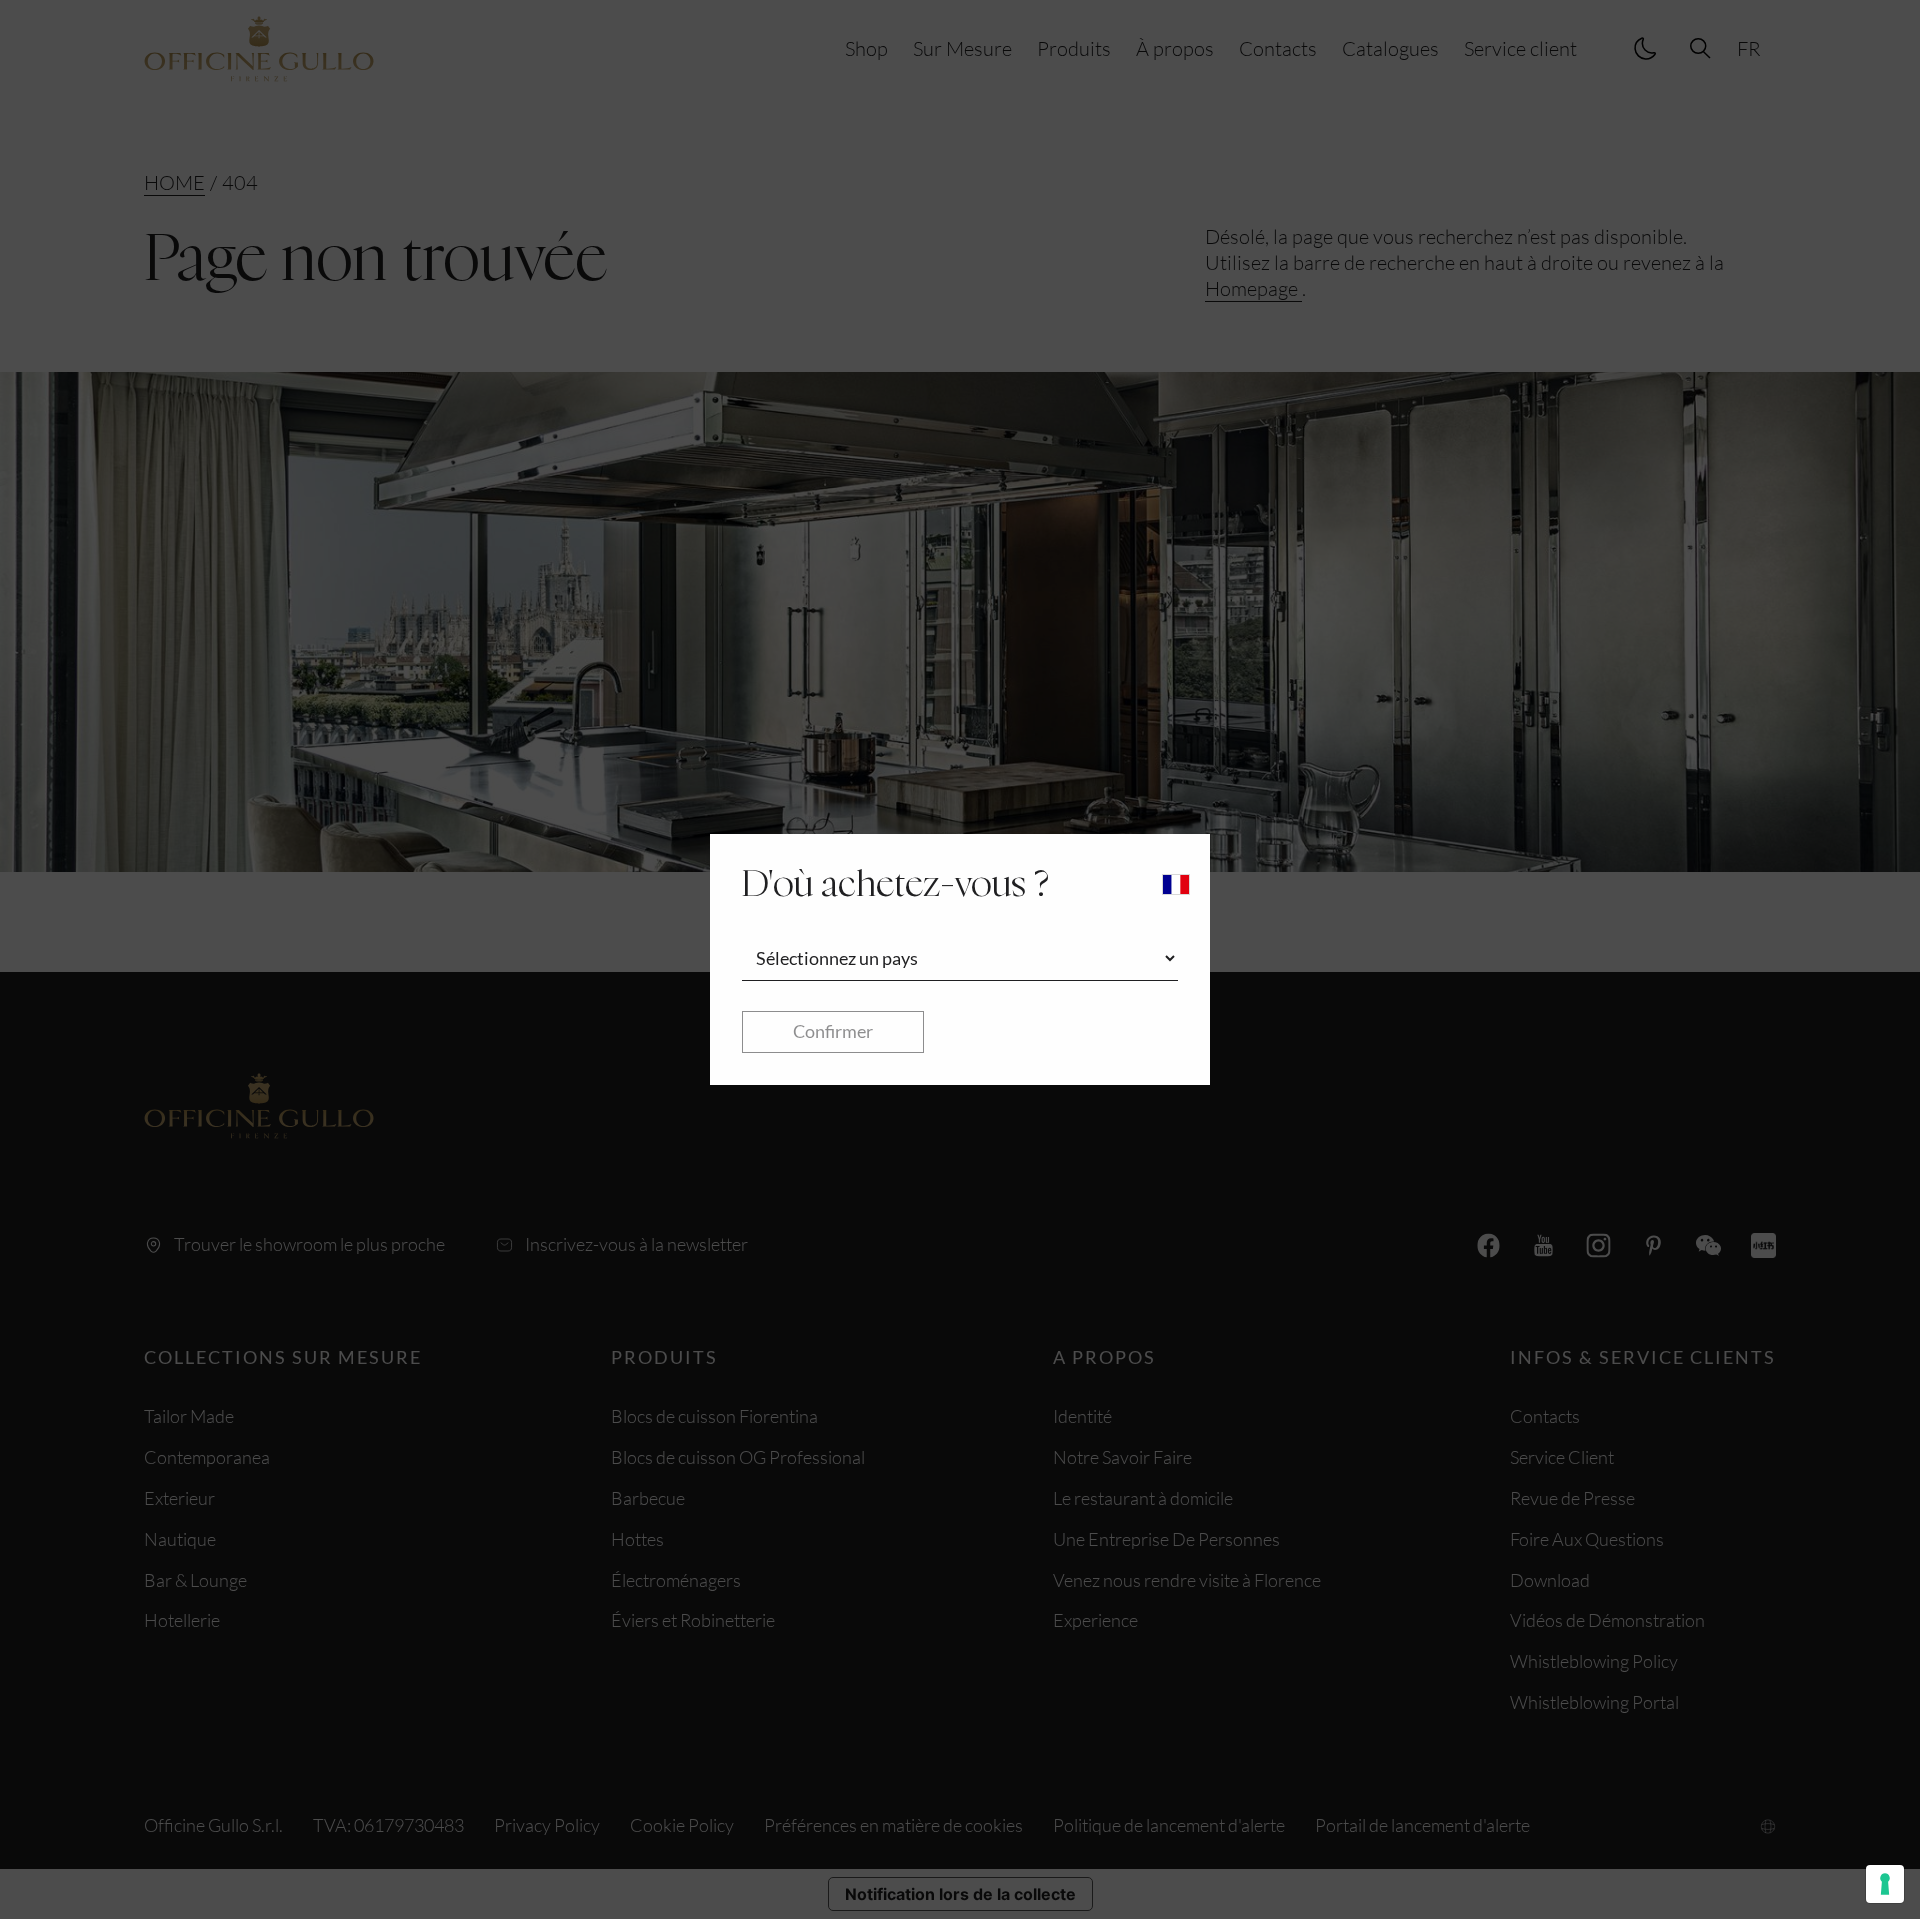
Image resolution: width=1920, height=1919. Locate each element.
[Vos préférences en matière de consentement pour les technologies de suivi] (1885, 1884)
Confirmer (833, 1031)
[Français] (1176, 884)
